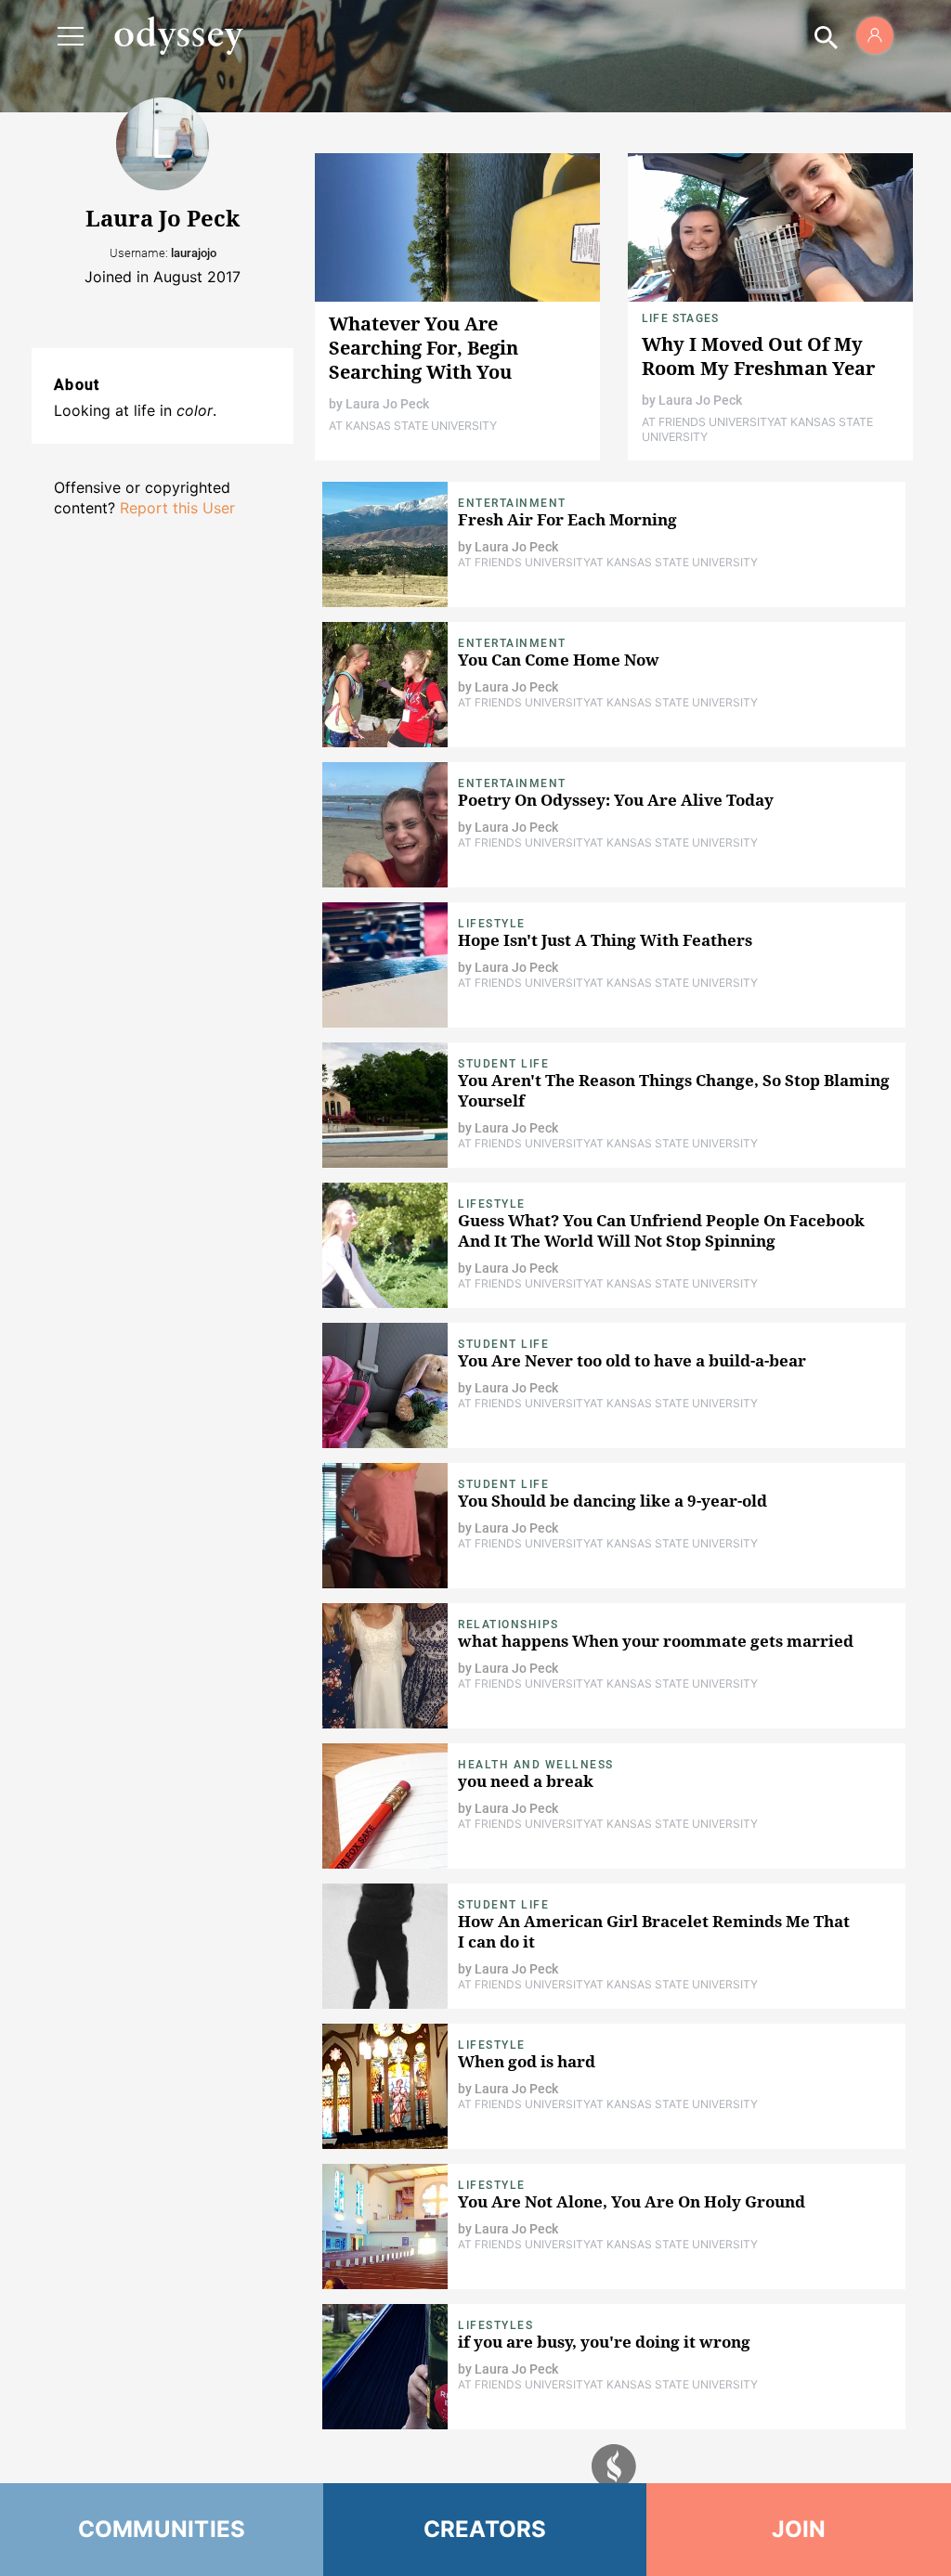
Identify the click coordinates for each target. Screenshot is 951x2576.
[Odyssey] (178, 35)
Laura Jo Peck (387, 404)
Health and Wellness (536, 1765)
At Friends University (708, 422)
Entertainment (512, 503)
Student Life (503, 1064)
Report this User (177, 508)
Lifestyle (492, 924)
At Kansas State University (413, 426)
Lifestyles (495, 2325)
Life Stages (680, 318)
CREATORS (485, 2529)
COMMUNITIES (162, 2529)
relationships (508, 1625)
